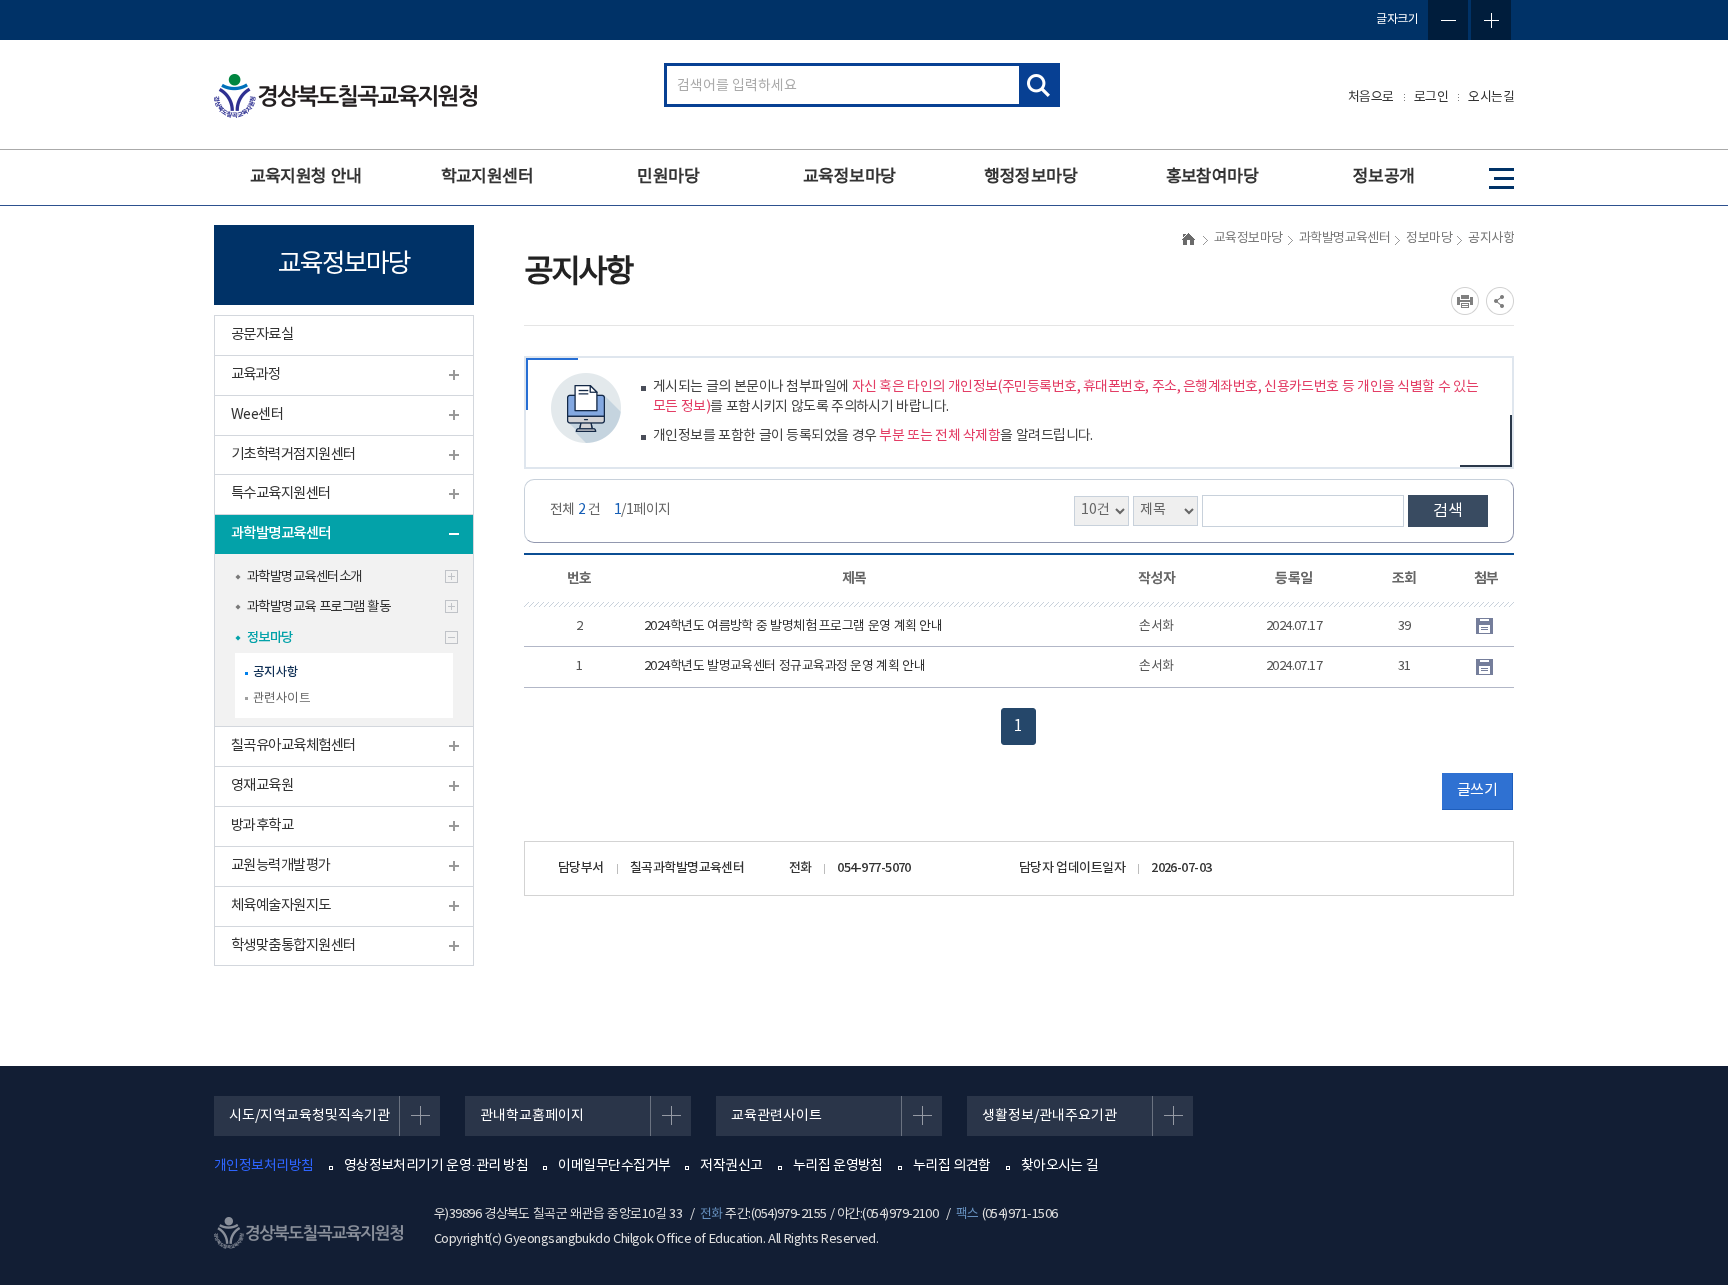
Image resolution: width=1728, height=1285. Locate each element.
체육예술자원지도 (281, 905)
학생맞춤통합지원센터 (293, 945)
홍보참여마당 (1212, 177)
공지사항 (276, 672)
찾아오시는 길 (1060, 1166)
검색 (1448, 511)
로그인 (1431, 97)
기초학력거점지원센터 (293, 454)
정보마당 (270, 638)
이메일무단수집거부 (614, 1166)
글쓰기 (1477, 790)
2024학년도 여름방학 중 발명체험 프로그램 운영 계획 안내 (793, 626)
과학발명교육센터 (281, 533)
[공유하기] (1500, 301)
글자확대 (1491, 20)
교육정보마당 (849, 177)
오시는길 (1491, 97)
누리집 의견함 (952, 1166)
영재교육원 (262, 785)
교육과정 (256, 374)
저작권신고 (731, 1166)
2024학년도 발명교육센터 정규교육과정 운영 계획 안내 (784, 666)
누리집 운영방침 (838, 1166)
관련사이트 (281, 698)
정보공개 (1384, 177)
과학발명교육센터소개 (304, 577)
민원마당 (668, 177)
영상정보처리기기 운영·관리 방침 (436, 1166)
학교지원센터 (487, 177)
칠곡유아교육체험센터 (293, 745)
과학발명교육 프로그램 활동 (318, 607)
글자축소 (1448, 20)
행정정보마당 (1030, 177)
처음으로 (1371, 97)
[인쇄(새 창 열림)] (1465, 301)
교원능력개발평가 (281, 865)
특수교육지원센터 (281, 493)
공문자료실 (262, 334)
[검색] (1038, 85)
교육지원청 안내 (306, 177)
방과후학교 (262, 825)
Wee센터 (257, 414)
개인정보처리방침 (264, 1166)
